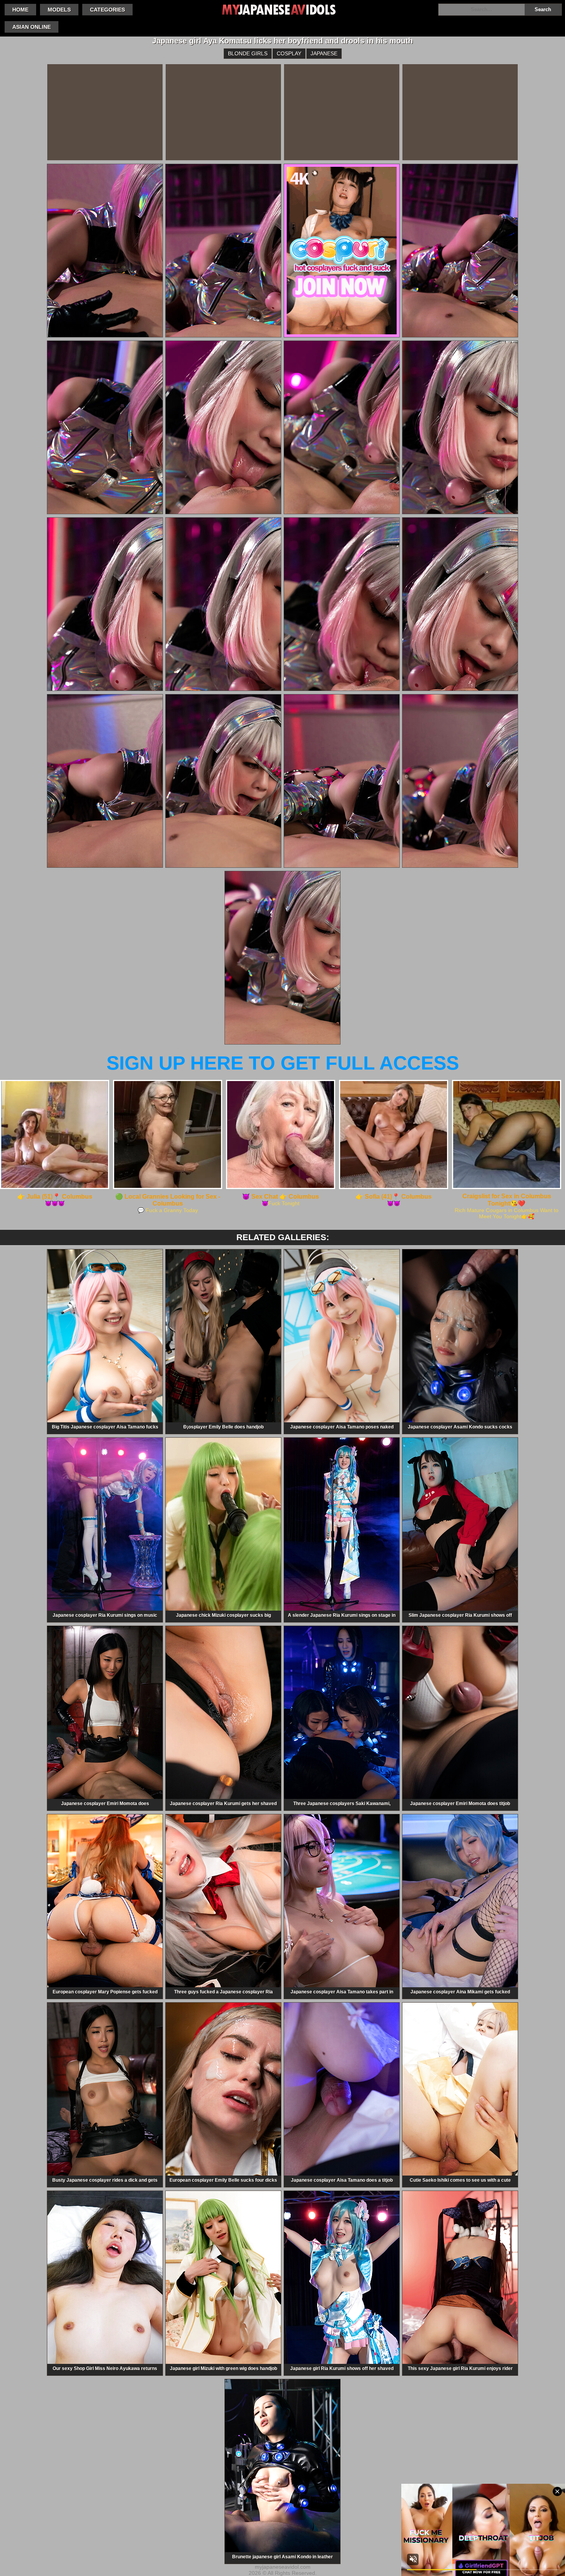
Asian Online (32, 27)
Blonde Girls (248, 53)
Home (20, 10)
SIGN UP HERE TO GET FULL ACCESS (283, 1063)
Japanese (324, 53)
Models (59, 10)
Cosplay (289, 53)
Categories (107, 10)
